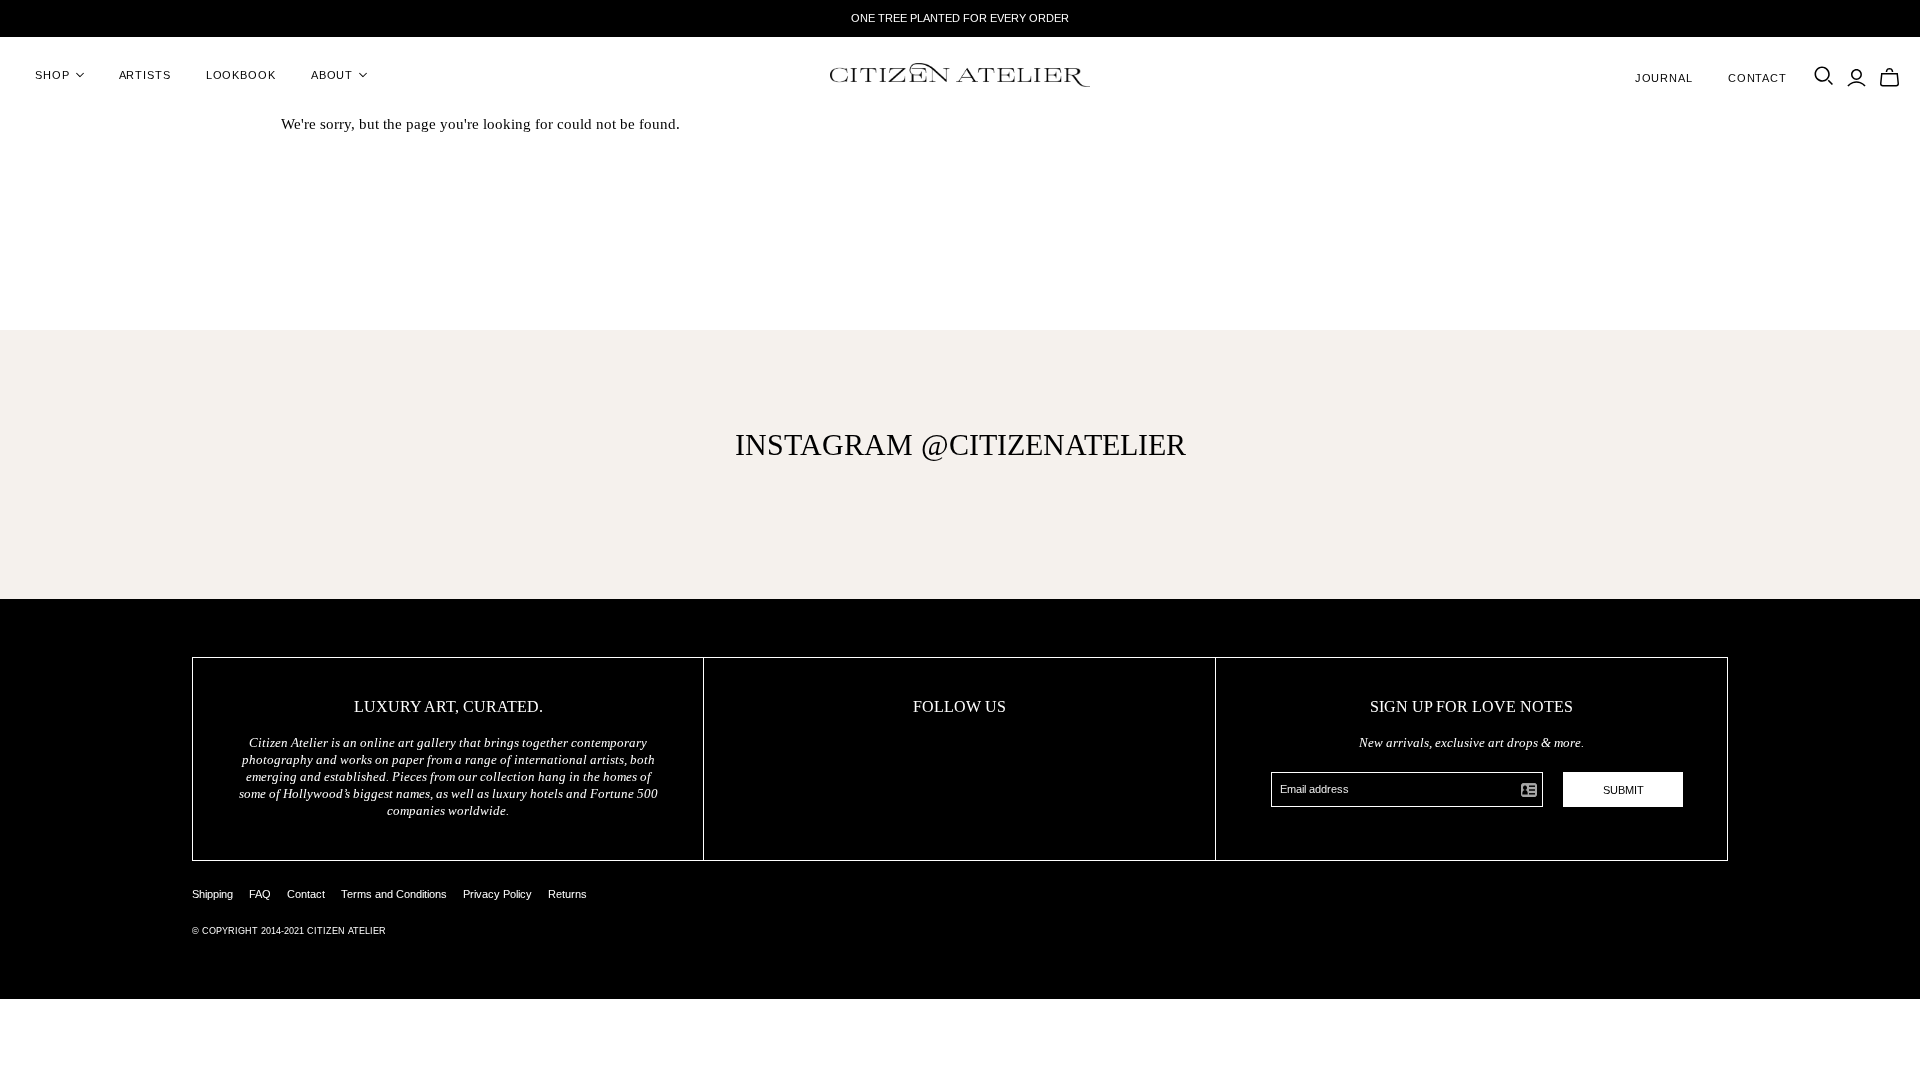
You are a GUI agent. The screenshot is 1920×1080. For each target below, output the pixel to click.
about (332, 75)
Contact (1757, 78)
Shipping (212, 894)
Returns (567, 894)
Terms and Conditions (394, 894)
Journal (1664, 78)
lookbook (241, 75)
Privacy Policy (497, 894)
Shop (52, 75)
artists (145, 75)
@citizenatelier (1053, 444)
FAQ (260, 894)
